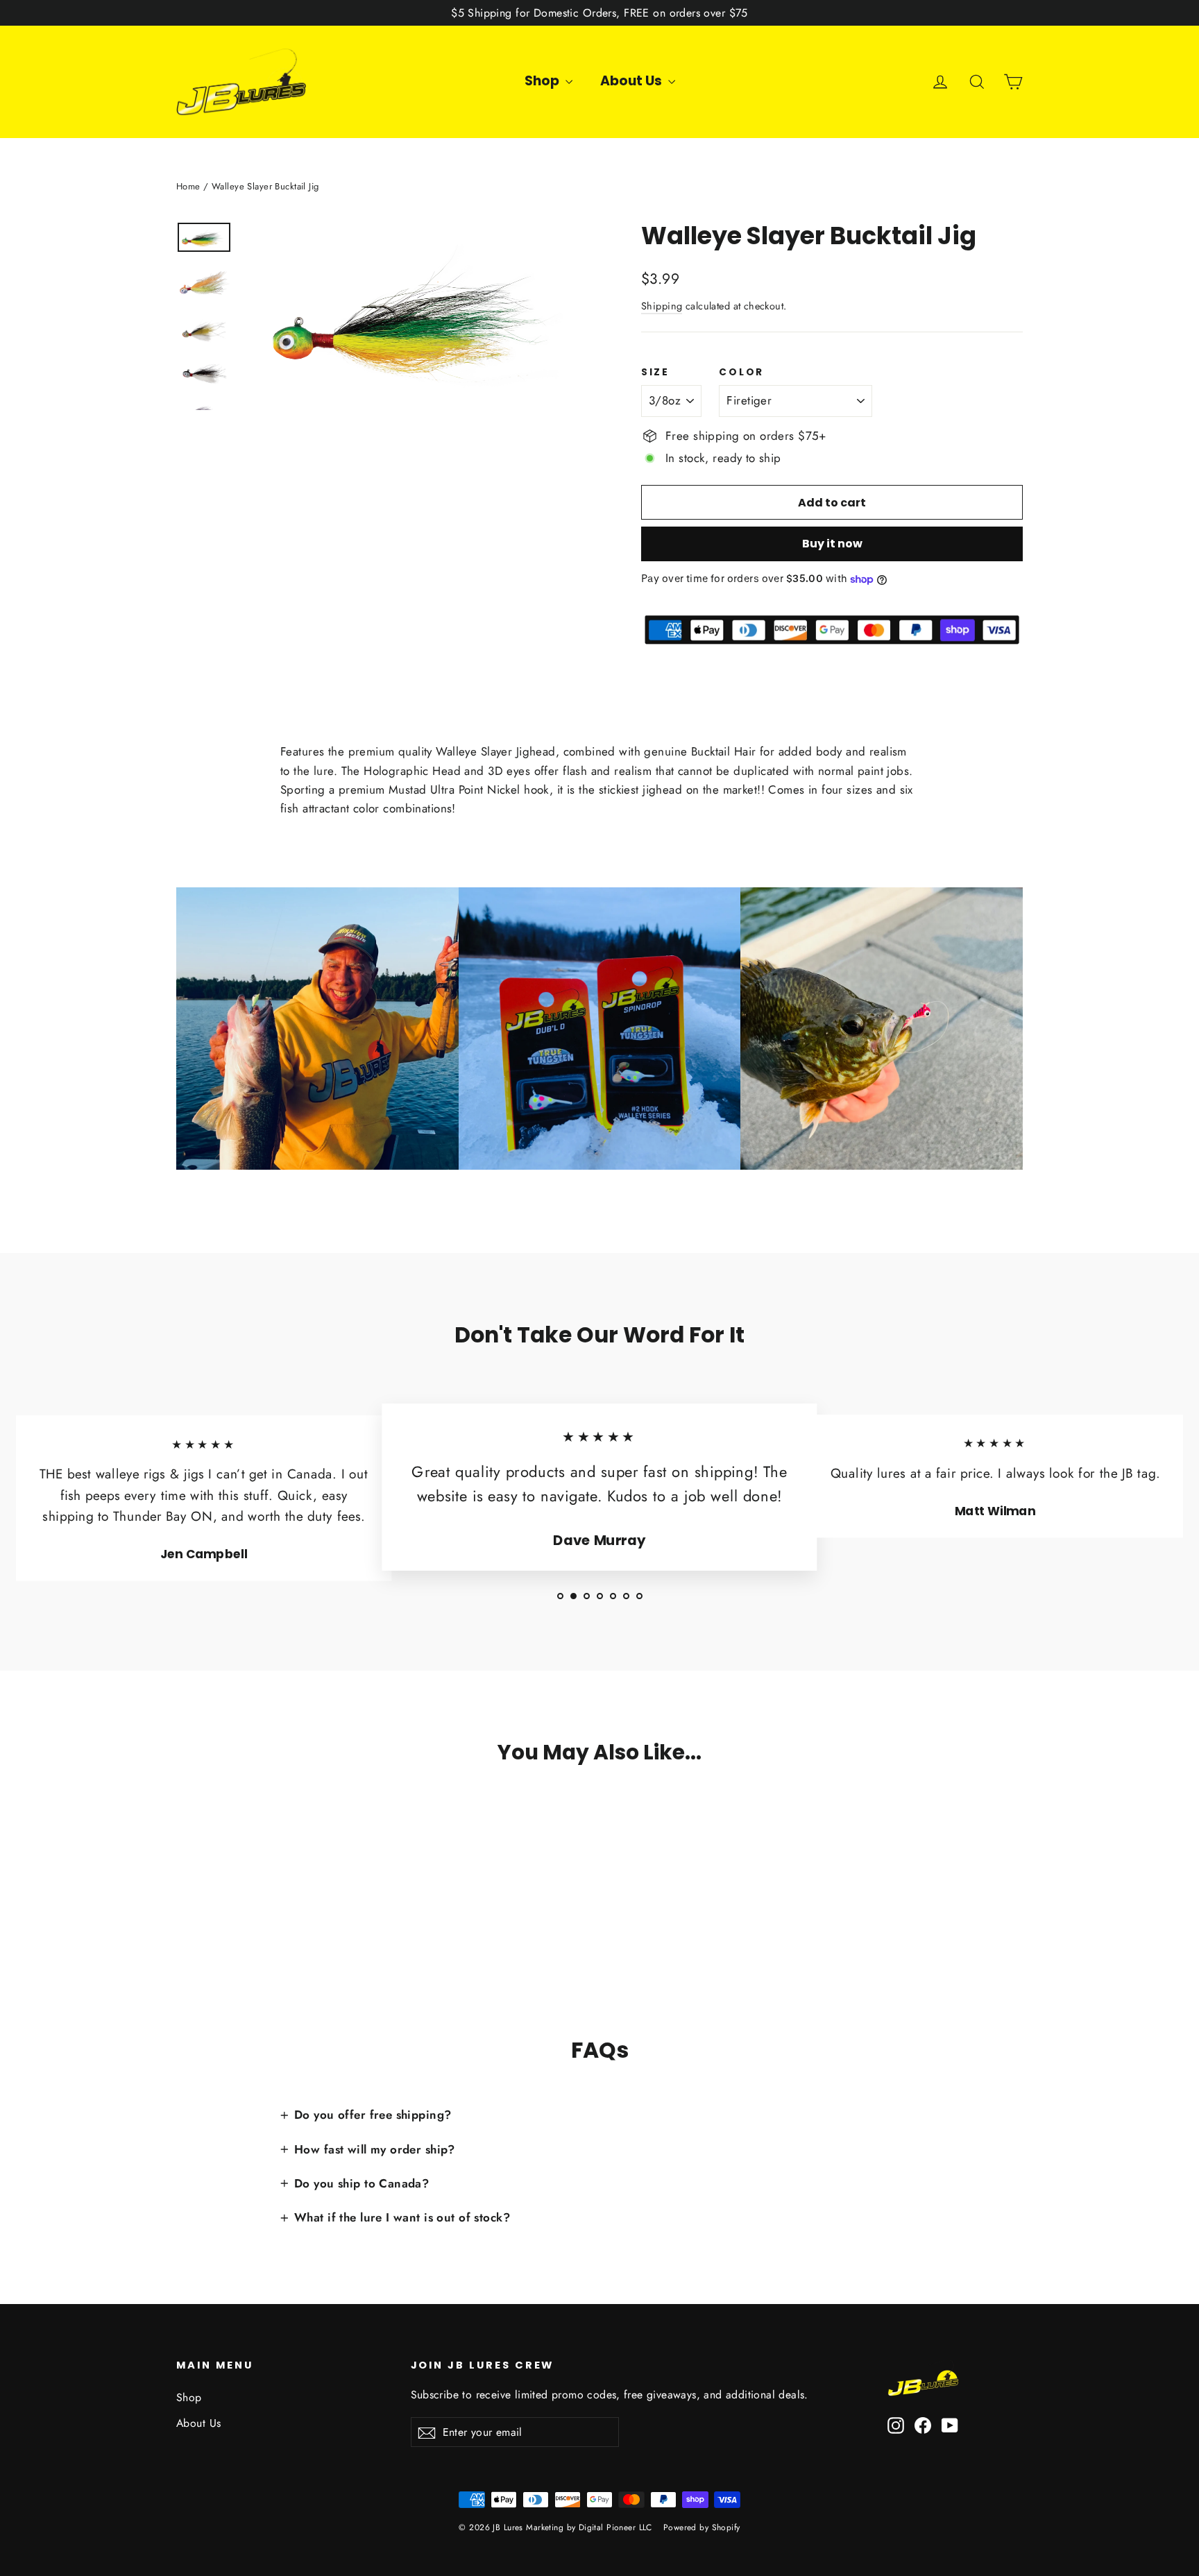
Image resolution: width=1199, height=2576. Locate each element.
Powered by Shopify (702, 2527)
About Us (632, 81)
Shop (543, 81)
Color (741, 373)
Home (188, 186)
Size (655, 373)
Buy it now (832, 544)
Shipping (662, 306)
